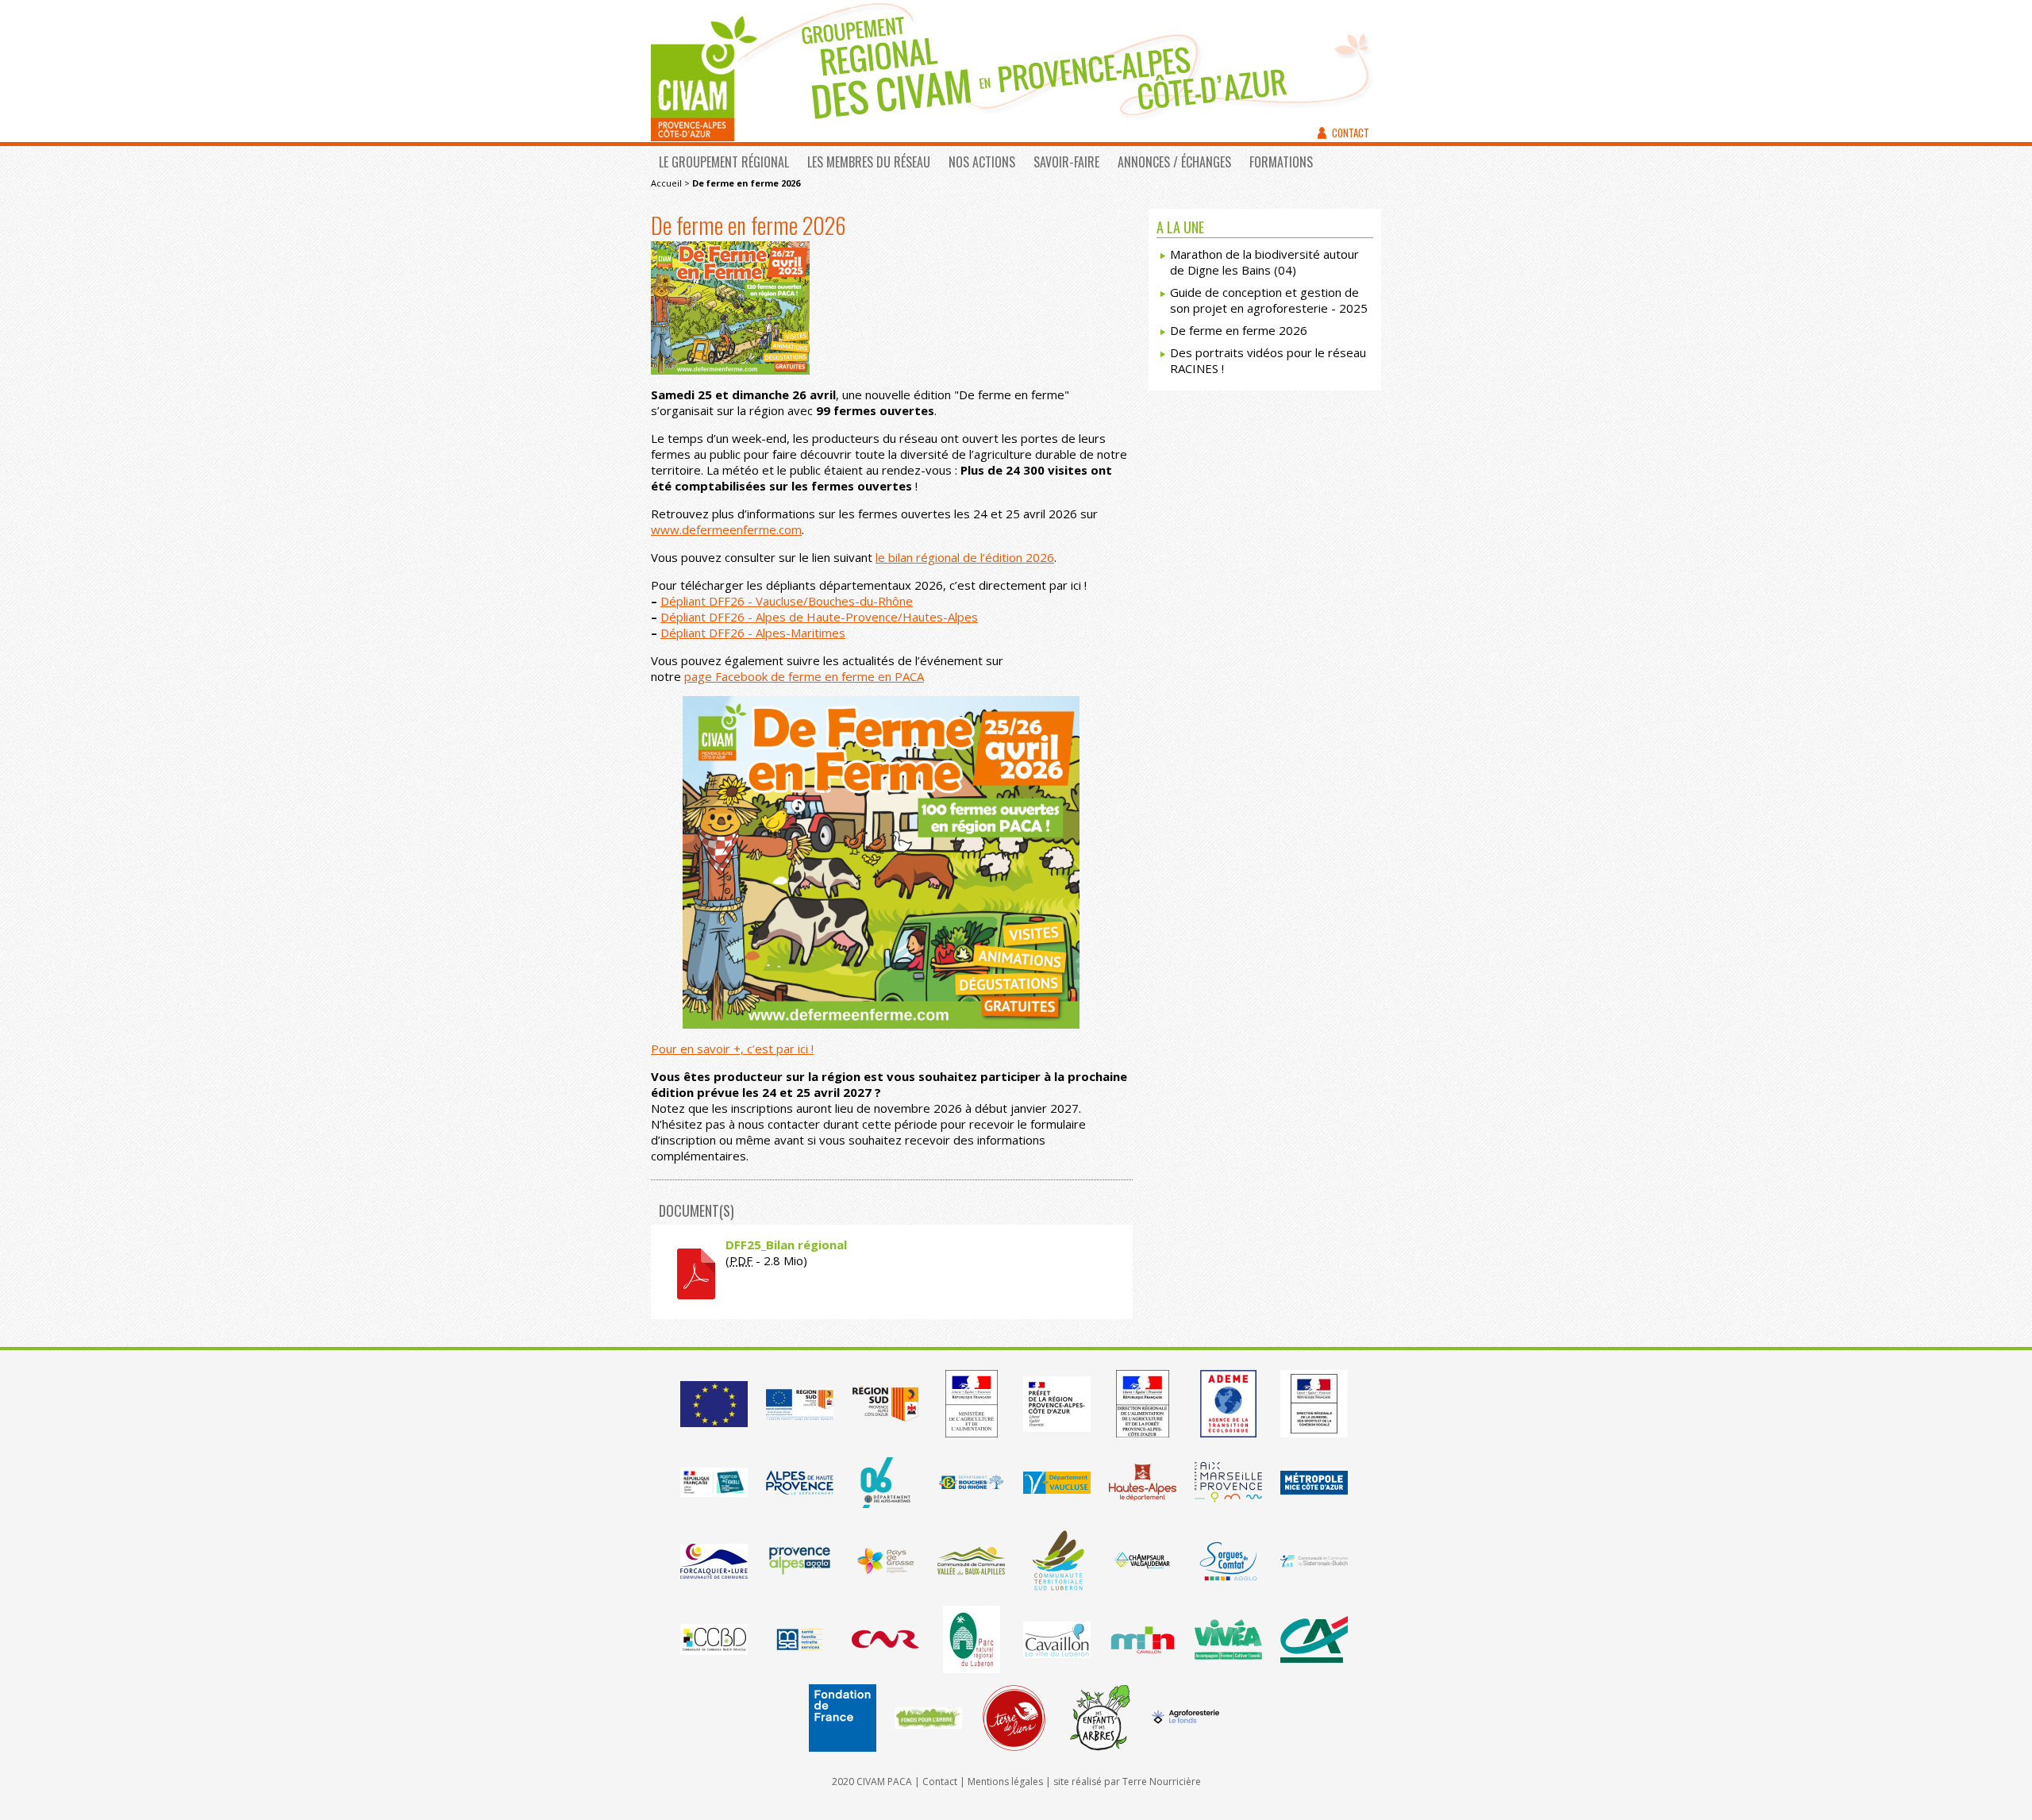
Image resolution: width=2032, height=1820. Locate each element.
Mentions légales (1005, 1782)
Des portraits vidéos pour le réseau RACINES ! (1268, 360)
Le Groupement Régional (724, 162)
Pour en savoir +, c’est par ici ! (732, 1049)
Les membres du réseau (869, 162)
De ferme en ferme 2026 (1239, 330)
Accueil (666, 183)
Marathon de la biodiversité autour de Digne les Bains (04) (1264, 262)
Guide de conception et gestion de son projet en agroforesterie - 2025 (1269, 300)
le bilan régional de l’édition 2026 (965, 557)
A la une (1180, 227)
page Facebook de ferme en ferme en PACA (804, 676)
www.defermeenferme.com (726, 529)
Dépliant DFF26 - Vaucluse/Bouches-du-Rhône (787, 601)
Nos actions (982, 162)
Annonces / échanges (1174, 162)
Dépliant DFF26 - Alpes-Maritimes (753, 633)
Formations (1281, 162)
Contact (1351, 133)
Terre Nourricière (1162, 1782)
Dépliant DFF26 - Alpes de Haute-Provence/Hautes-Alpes (819, 617)
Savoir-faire (1066, 162)
